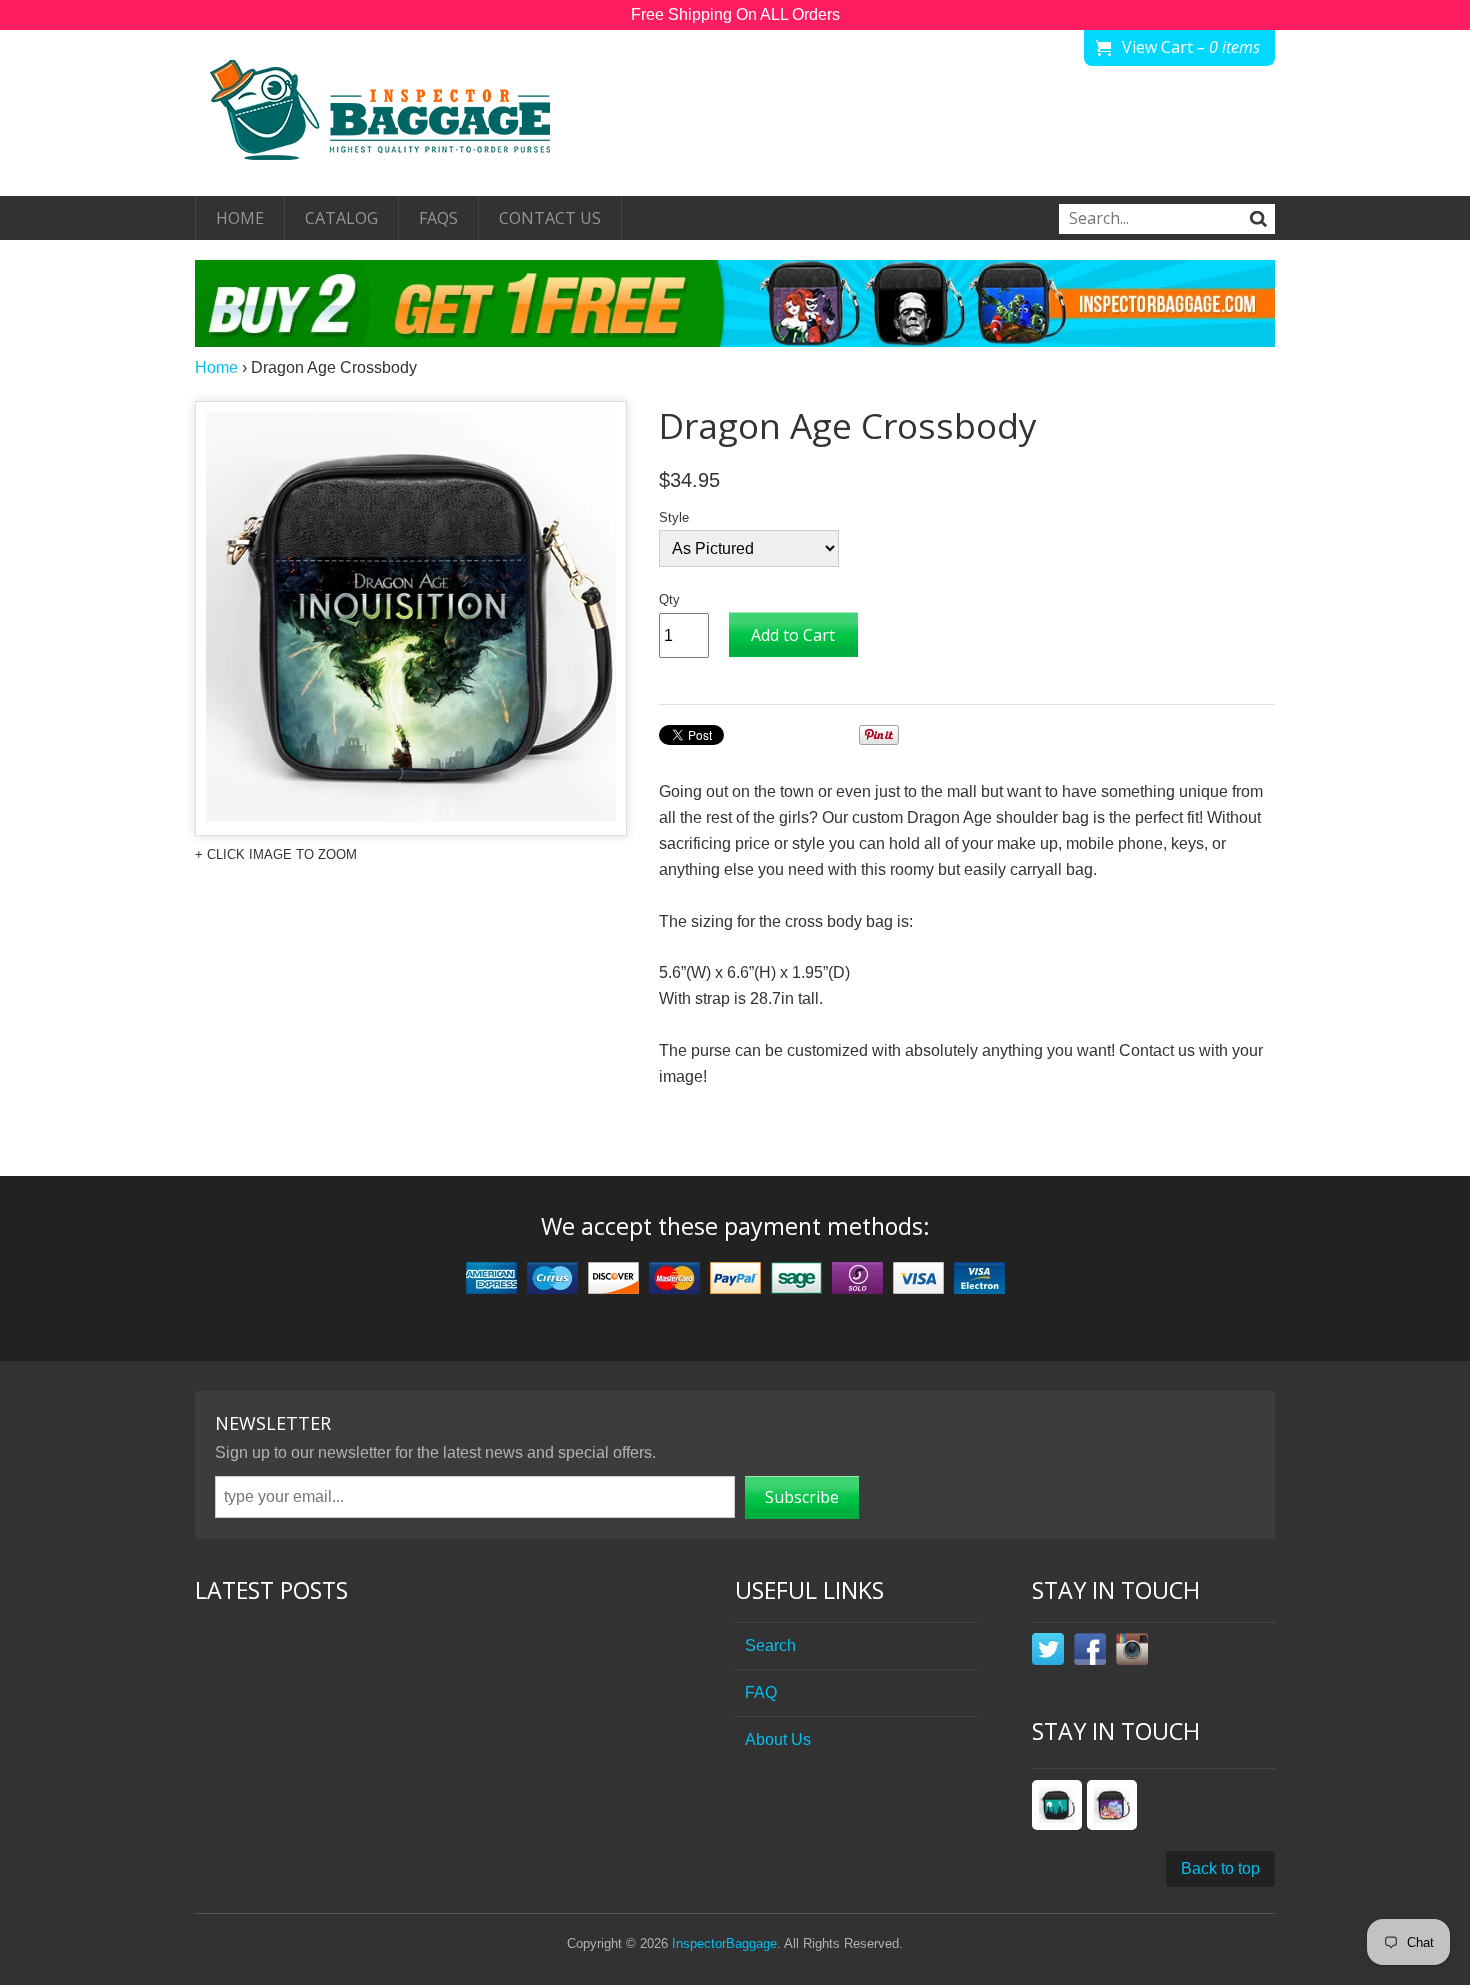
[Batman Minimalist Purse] (1057, 1805)
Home (240, 218)
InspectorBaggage (724, 1943)
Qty (669, 599)
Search (770, 1645)
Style (674, 517)
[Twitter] (1048, 1653)
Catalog (341, 218)
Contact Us (550, 218)
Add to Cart (793, 635)
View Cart (1191, 47)
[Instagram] (1132, 1653)
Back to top (1220, 1868)
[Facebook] (1090, 1653)
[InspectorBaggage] (395, 113)
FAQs (438, 218)
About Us (778, 1739)
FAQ (761, 1692)
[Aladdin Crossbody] (1112, 1805)
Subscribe (802, 1497)
